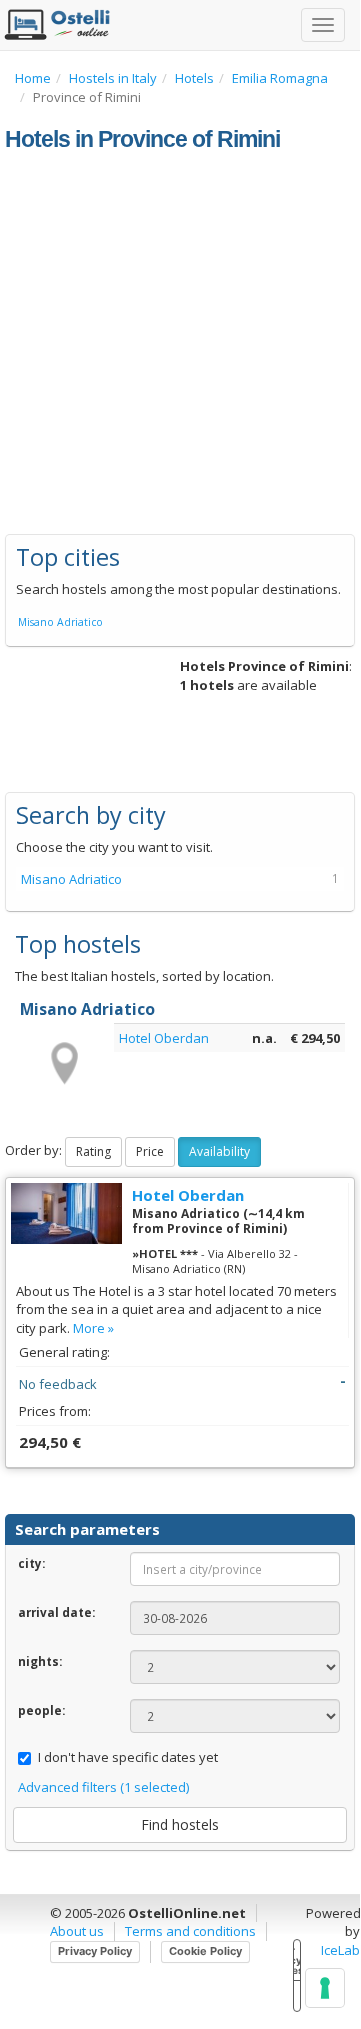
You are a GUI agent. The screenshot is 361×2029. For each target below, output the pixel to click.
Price (150, 1151)
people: (41, 1710)
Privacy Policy (95, 1951)
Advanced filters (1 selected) (103, 1787)
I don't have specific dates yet (128, 1757)
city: (31, 1563)
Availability (219, 1151)
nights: (40, 1661)
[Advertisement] (180, 344)
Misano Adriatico (60, 622)
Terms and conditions (190, 1931)
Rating (93, 1151)
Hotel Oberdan (164, 1038)
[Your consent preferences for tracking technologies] (325, 1988)
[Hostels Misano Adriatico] (63, 1062)
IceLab (340, 1950)
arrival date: (56, 1612)
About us (77, 1931)
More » (93, 1328)
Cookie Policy (205, 1951)
